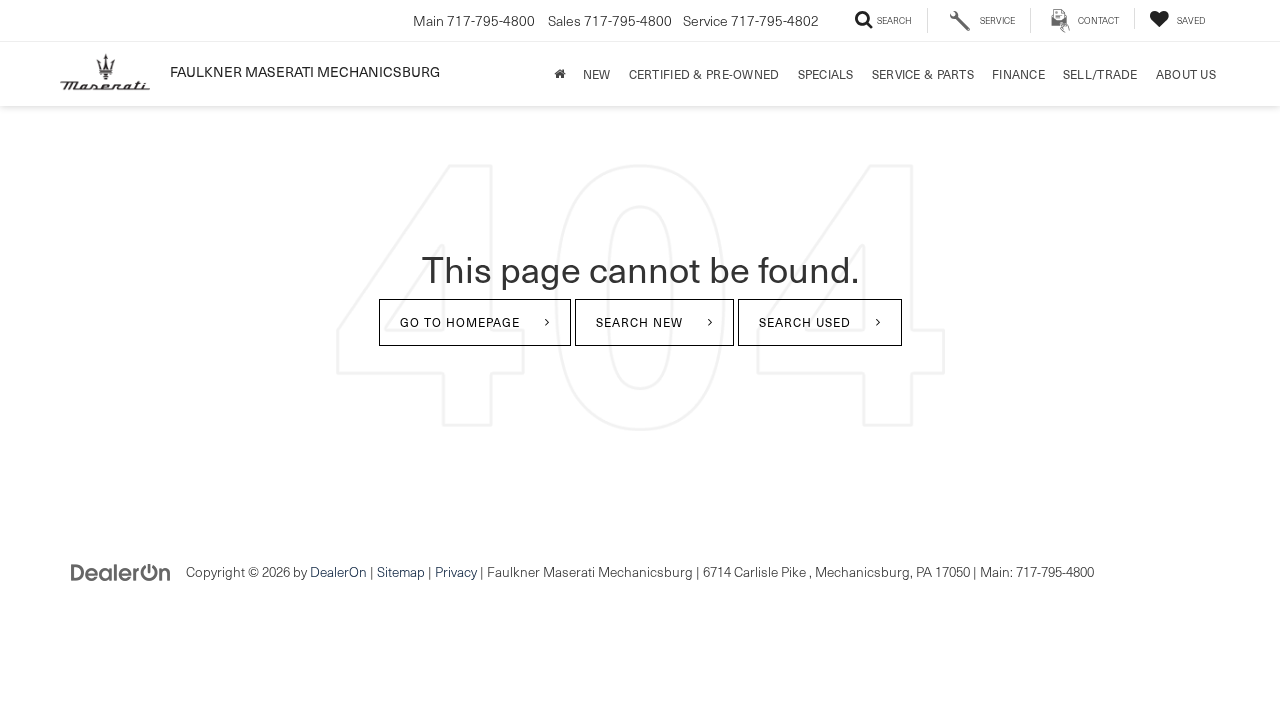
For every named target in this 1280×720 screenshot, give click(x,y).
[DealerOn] (121, 570)
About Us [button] (1186, 74)
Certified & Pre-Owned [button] (704, 74)
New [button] (597, 74)
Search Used (805, 322)
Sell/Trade (1100, 74)
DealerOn (338, 571)
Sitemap (401, 571)
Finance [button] (1018, 74)
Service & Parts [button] (923, 74)
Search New (639, 322)
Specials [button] (826, 74)
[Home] (559, 74)
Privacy (456, 571)
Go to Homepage (460, 322)
